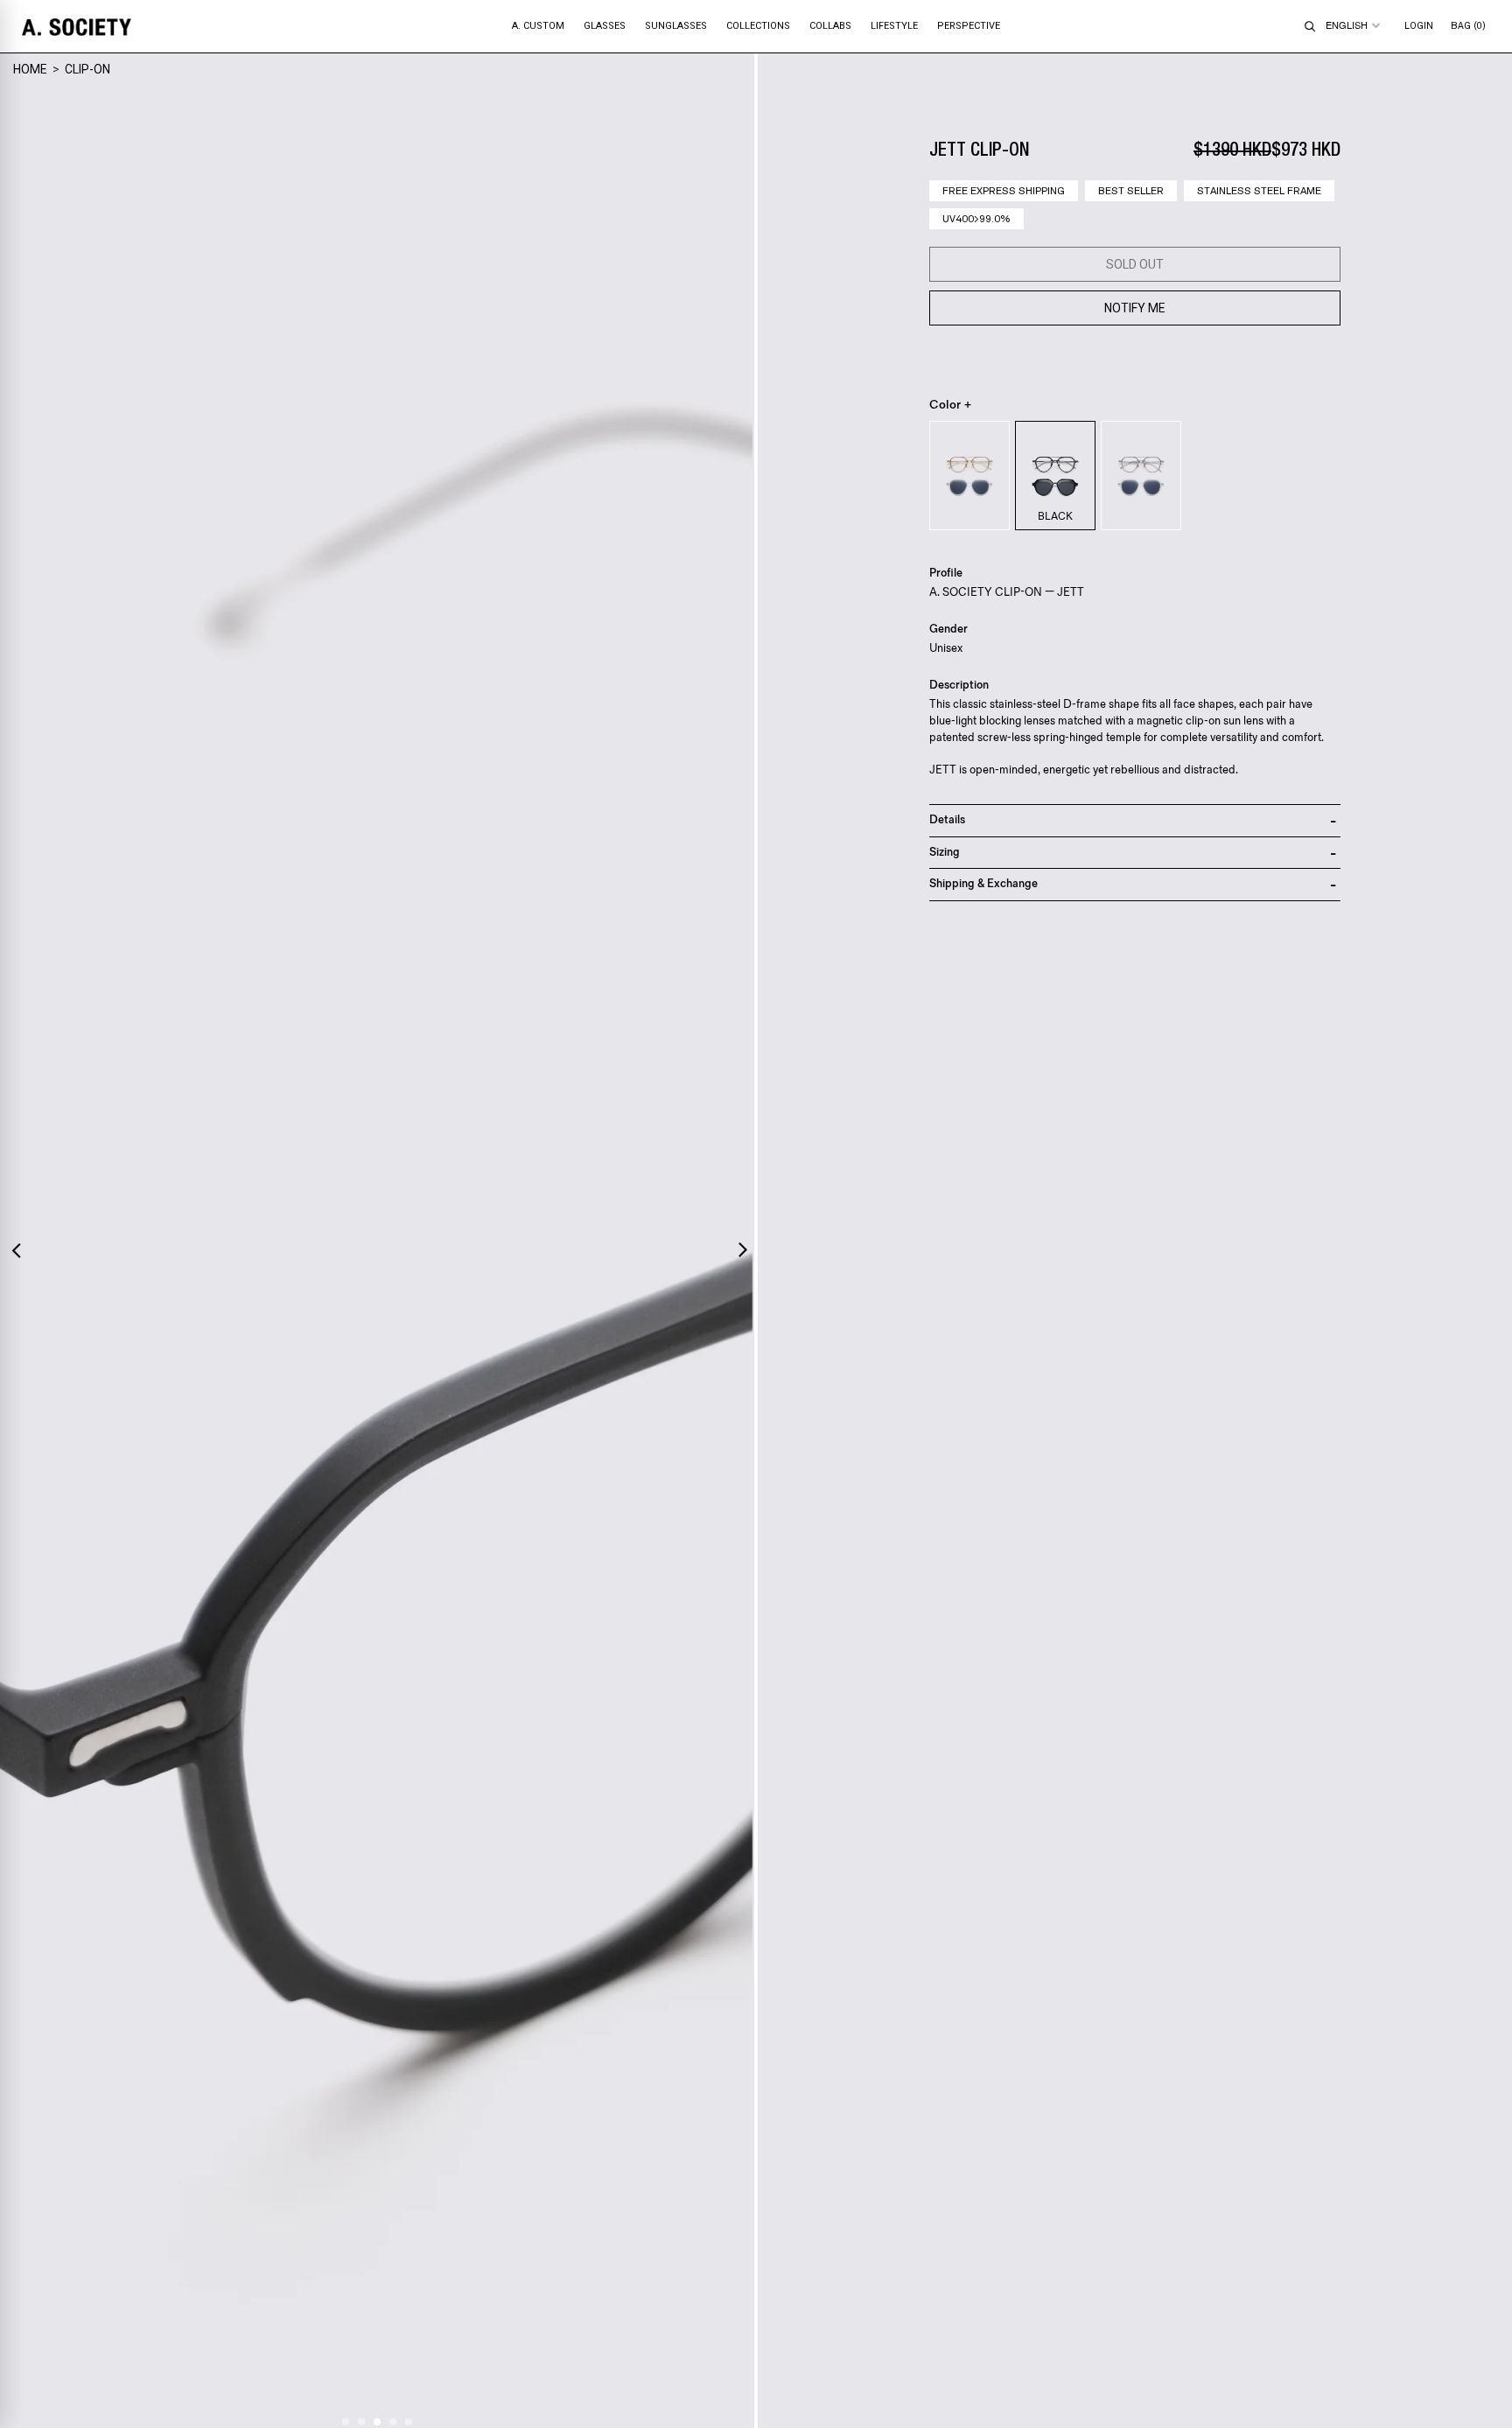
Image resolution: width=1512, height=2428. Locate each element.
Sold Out (1135, 264)
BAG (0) (1468, 26)
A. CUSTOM (538, 26)
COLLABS (830, 26)
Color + (951, 405)
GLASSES (605, 26)
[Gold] (969, 476)
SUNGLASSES (676, 26)
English (1347, 25)
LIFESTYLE (894, 26)
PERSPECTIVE (969, 26)
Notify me (1135, 308)
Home (30, 69)
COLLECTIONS (758, 26)
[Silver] (1141, 476)
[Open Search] (1310, 26)
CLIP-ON (87, 69)
